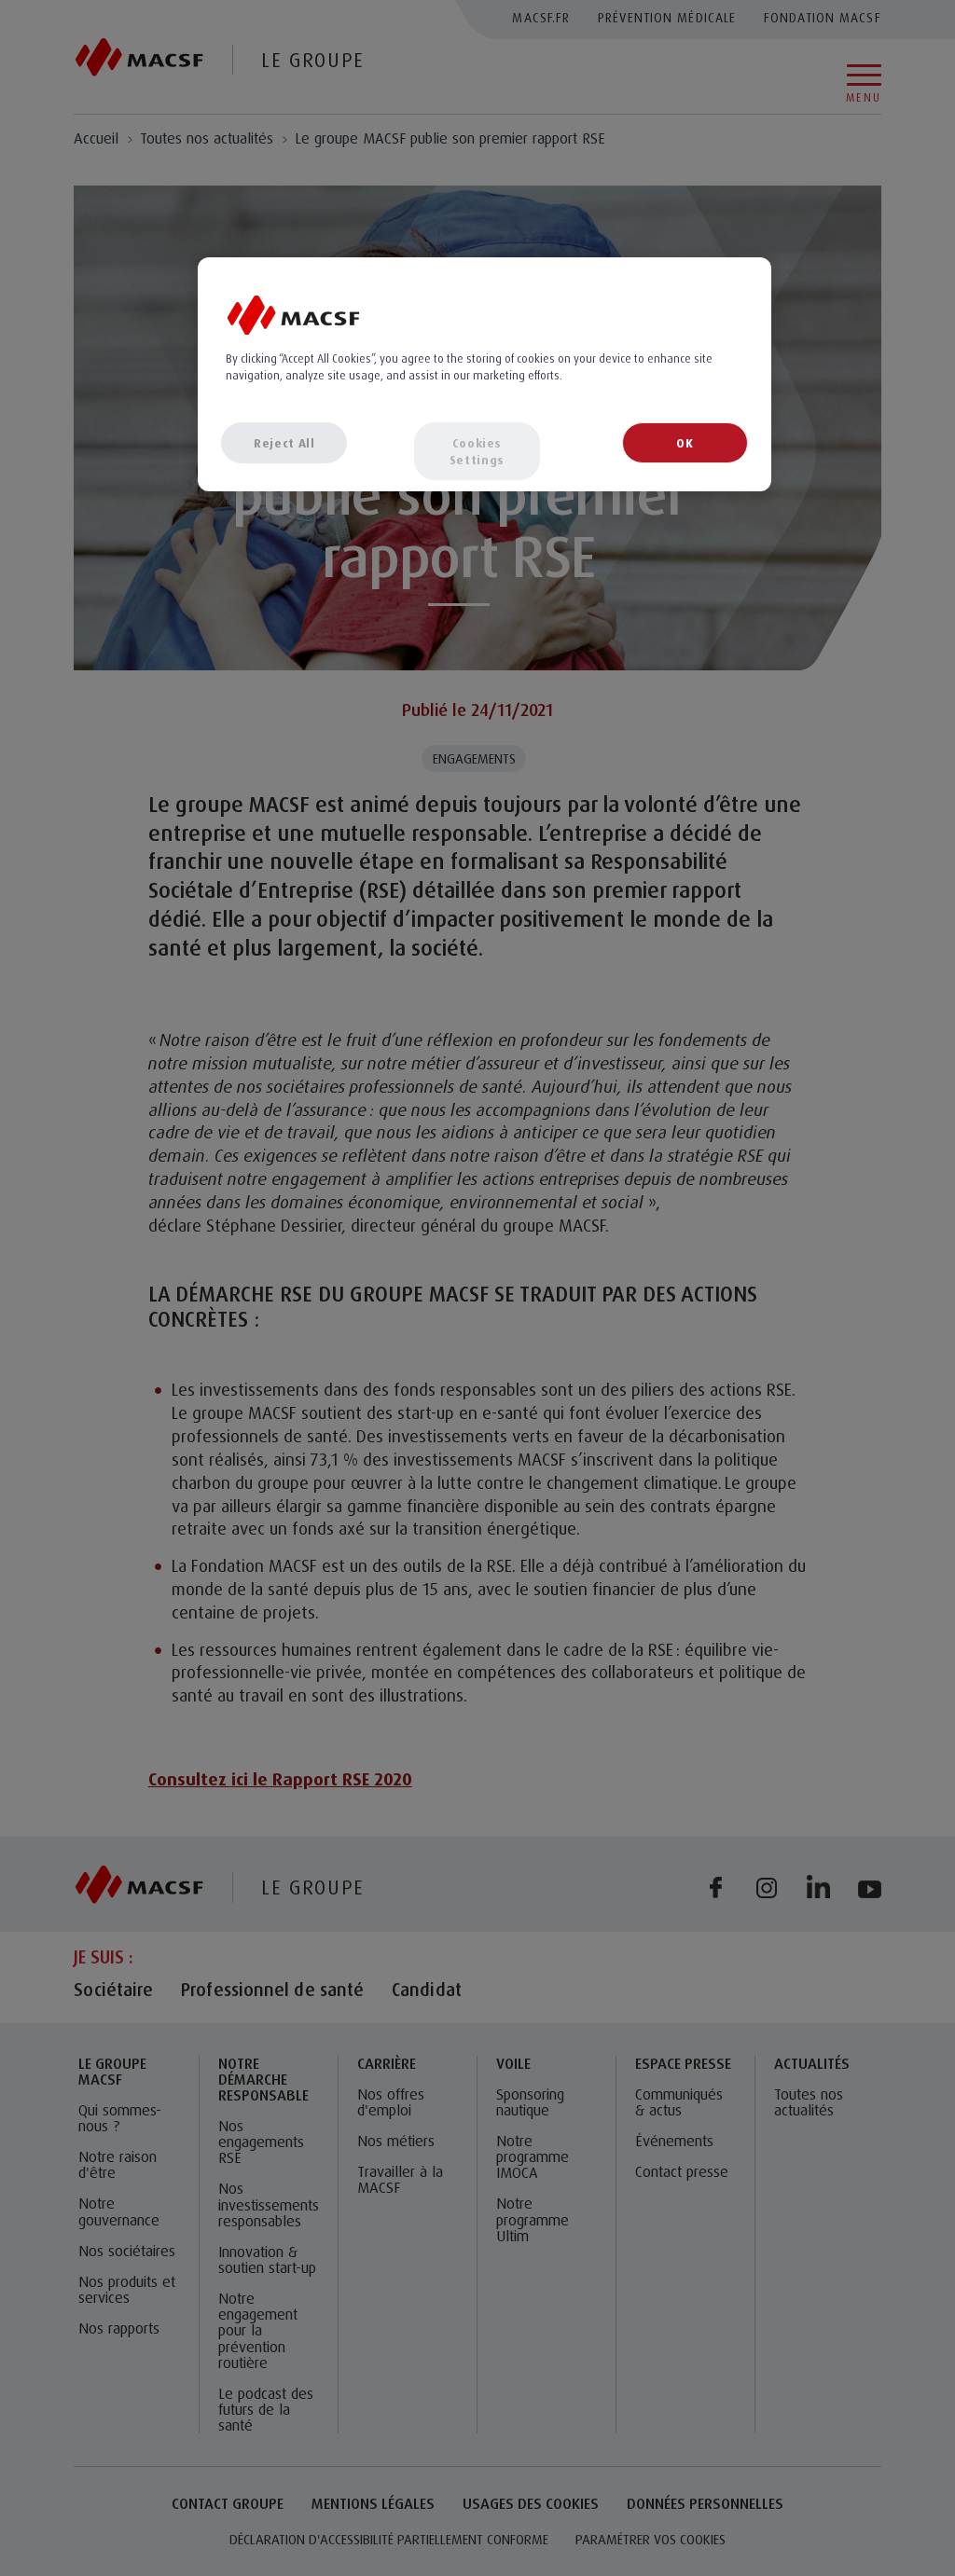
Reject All (284, 443)
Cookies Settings (477, 451)
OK (685, 443)
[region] (484, 374)
